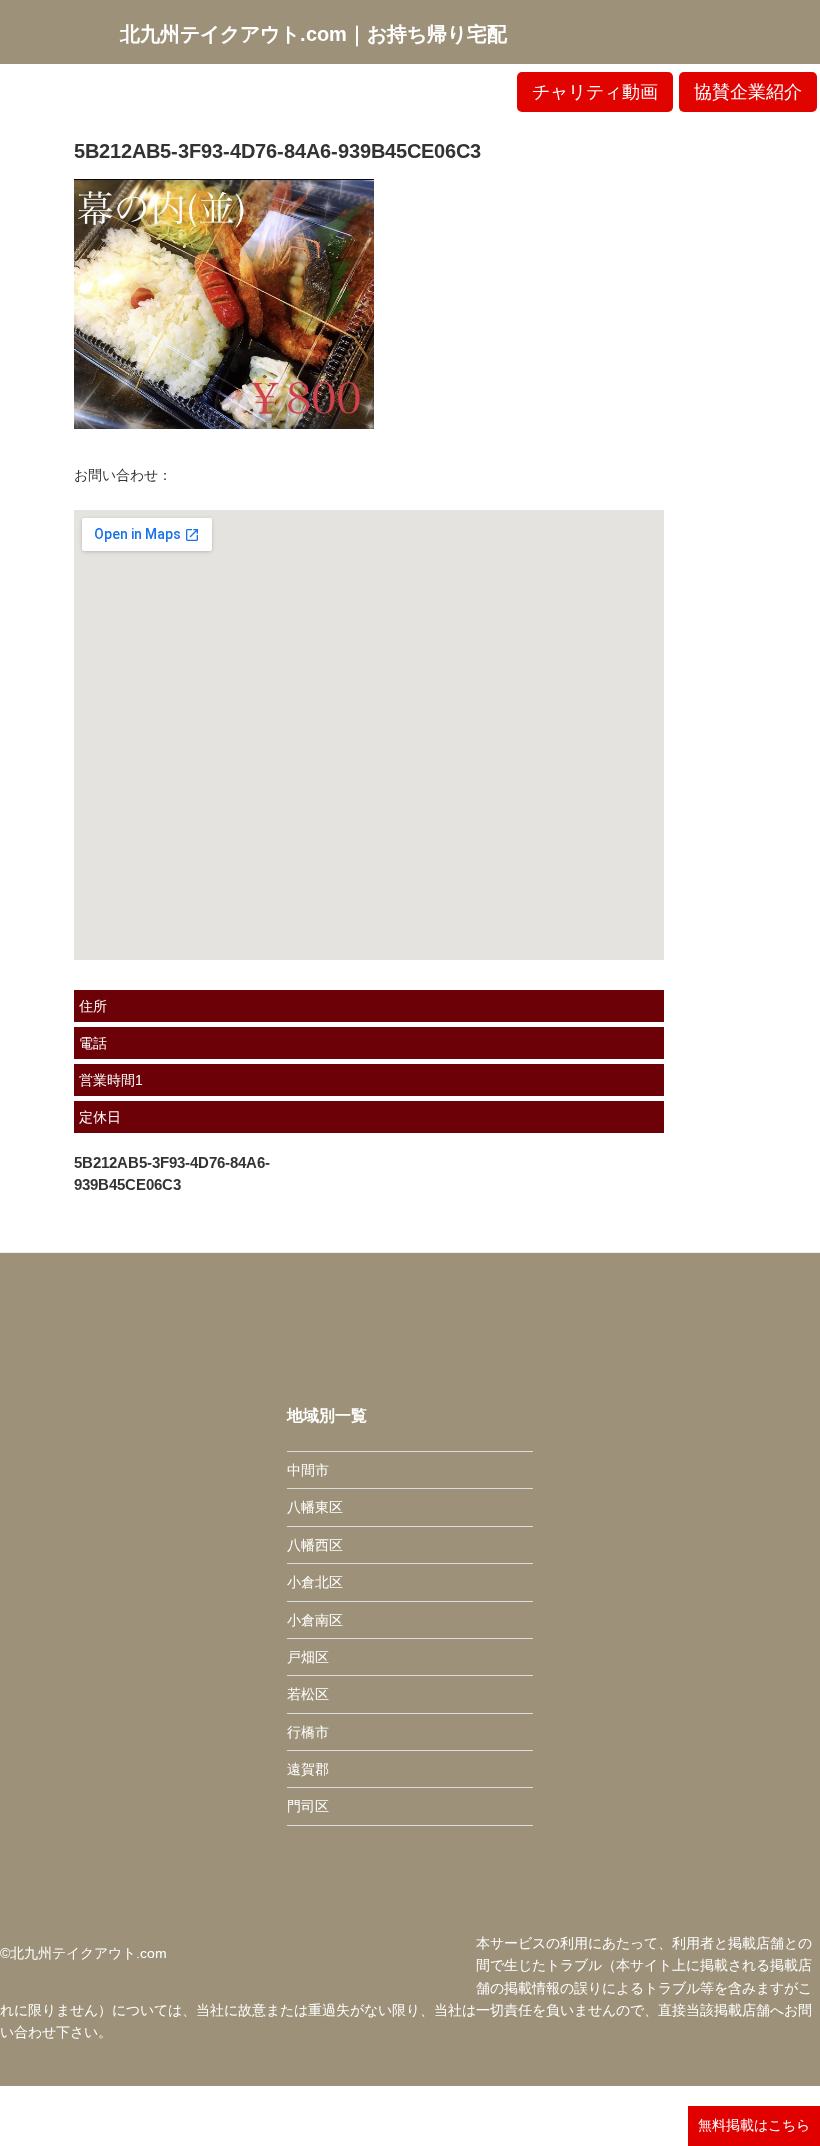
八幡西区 (315, 1545)
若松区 (308, 1694)
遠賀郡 (308, 1769)
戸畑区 (308, 1657)
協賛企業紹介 (748, 92)
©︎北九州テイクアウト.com (83, 1953)
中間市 (308, 1470)
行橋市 (308, 1732)
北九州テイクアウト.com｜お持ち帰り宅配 (313, 34)
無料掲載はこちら (754, 2125)
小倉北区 (315, 1582)
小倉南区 (315, 1620)
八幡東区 (315, 1507)
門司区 (308, 1806)
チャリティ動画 (595, 92)
